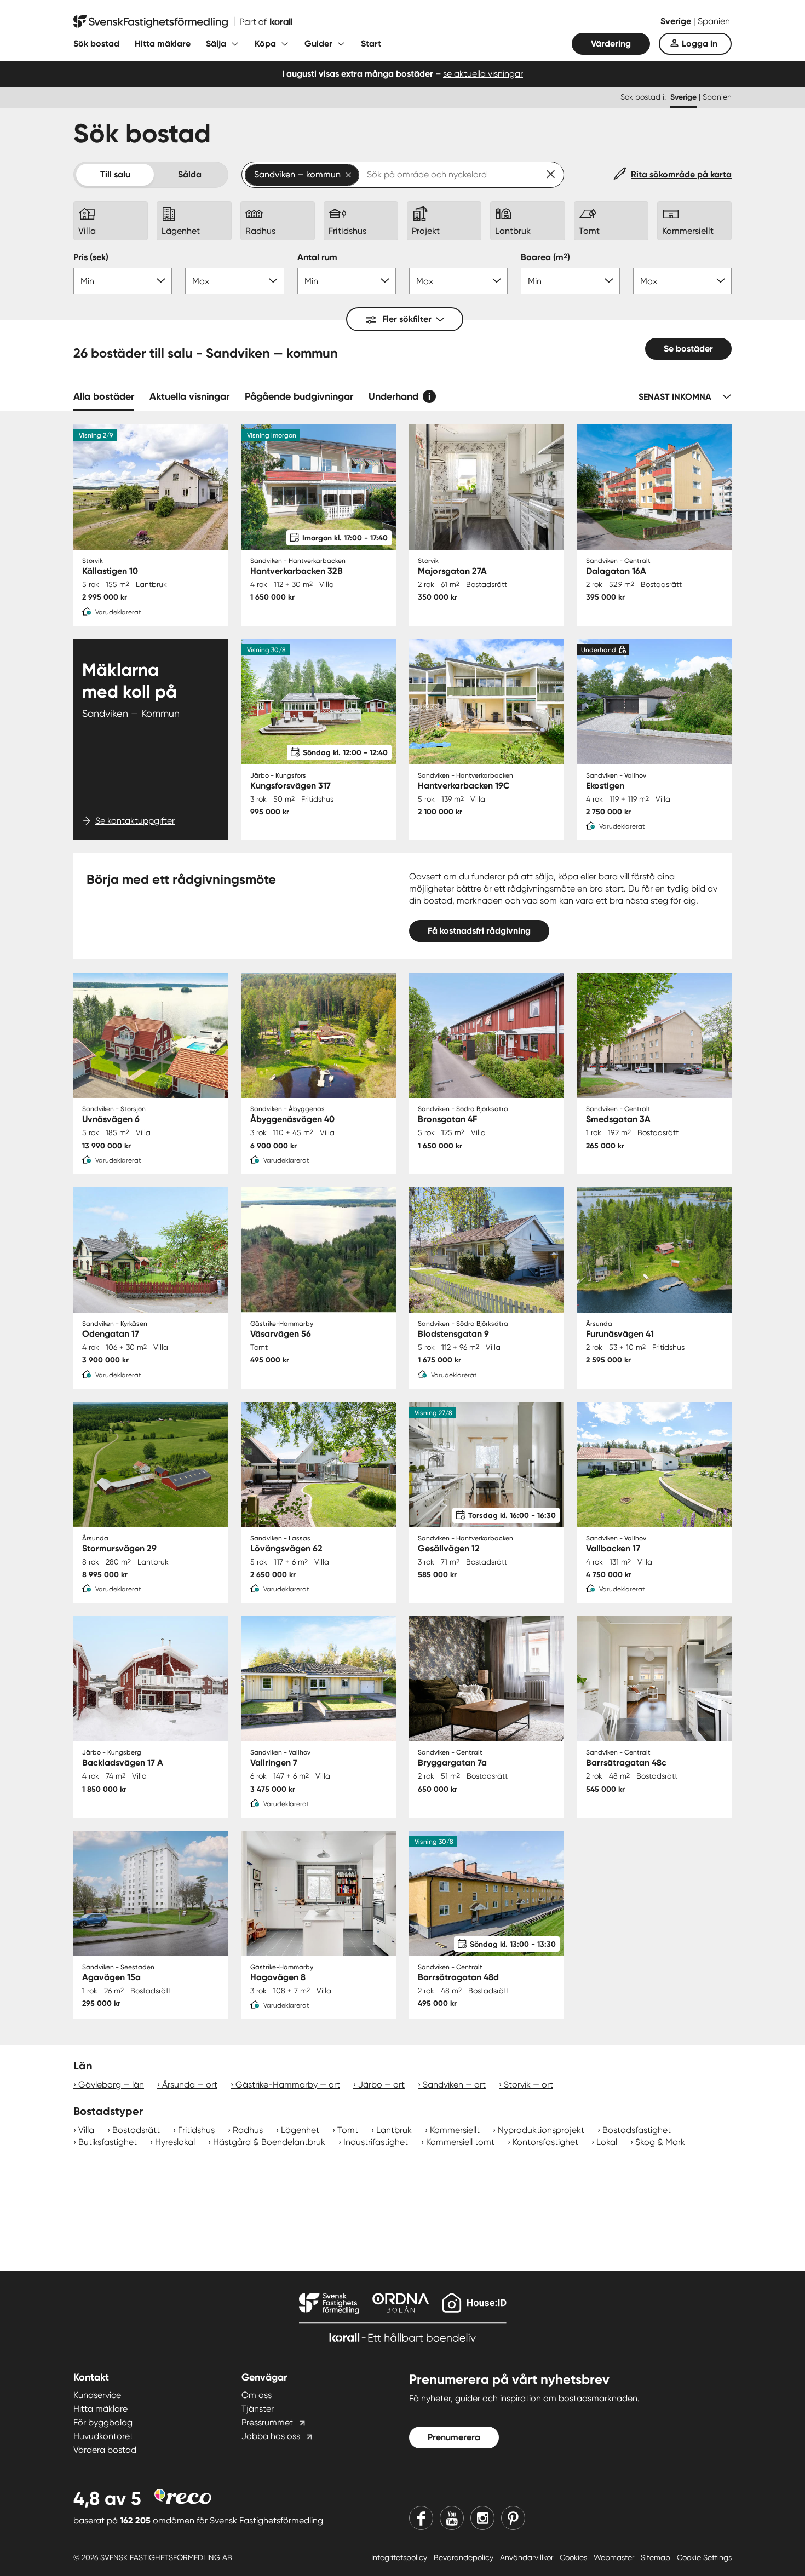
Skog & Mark (660, 2142)
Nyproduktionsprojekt (541, 2130)
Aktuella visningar (189, 396)
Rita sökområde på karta (681, 174)
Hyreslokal (175, 2142)
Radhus (248, 2130)
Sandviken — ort (454, 2085)
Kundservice (97, 2395)
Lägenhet (300, 2130)
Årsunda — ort (190, 2085)
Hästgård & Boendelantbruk (269, 2142)
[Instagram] (482, 2518)
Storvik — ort (528, 2085)
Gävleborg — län (111, 2085)
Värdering (611, 44)
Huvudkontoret (103, 2436)
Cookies (574, 2557)
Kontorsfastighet (545, 2142)
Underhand (393, 396)
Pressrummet (267, 2422)
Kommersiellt (455, 2130)
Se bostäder (688, 349)
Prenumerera (454, 2437)
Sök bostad (96, 44)
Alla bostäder (104, 396)
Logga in (700, 44)
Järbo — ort (381, 2085)
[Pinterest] (513, 2518)
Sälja (216, 44)
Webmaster (615, 2557)
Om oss (257, 2395)
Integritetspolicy (400, 2557)
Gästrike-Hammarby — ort (288, 2085)
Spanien (714, 21)
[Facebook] (421, 2518)
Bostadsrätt (136, 2130)
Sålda (190, 174)
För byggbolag (103, 2422)
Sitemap (657, 2557)
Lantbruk (394, 2130)
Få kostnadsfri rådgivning (479, 931)
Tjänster (258, 2409)
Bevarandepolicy (465, 2557)
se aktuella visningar (483, 74)
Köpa (265, 44)
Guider (318, 44)
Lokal (607, 2142)
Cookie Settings (704, 2557)
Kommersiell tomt (460, 2142)
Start (371, 44)
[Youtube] (452, 2518)
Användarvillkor (528, 2557)
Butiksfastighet (108, 2142)
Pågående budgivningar (299, 396)
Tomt (348, 2130)
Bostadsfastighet (637, 2130)
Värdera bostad (105, 2450)
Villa (86, 2130)
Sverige (677, 21)
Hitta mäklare (163, 44)
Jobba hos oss (271, 2436)
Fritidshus (196, 2130)
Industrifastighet (376, 2142)
